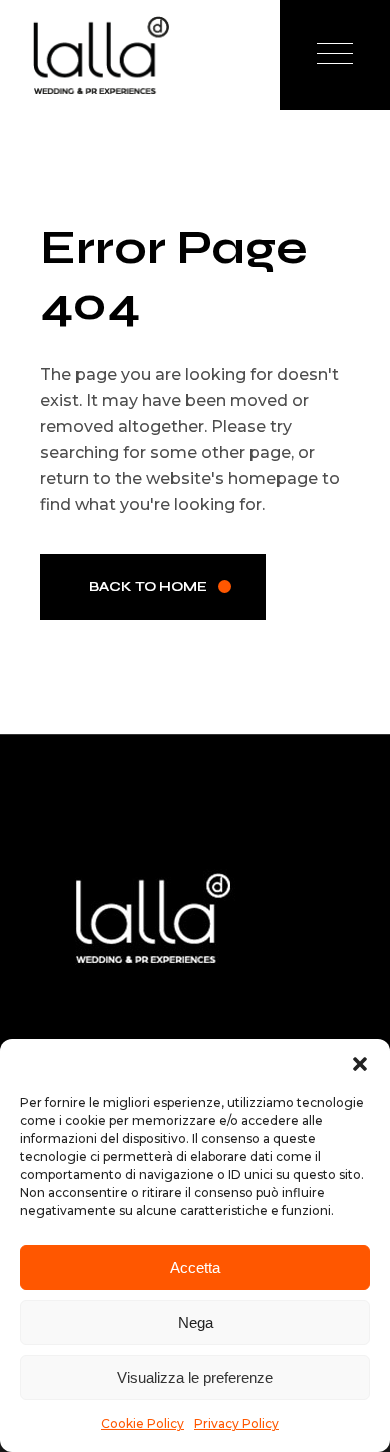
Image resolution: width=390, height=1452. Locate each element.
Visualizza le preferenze (195, 1377)
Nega (195, 1322)
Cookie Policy (142, 1423)
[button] (360, 1064)
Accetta (195, 1267)
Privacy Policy (236, 1423)
